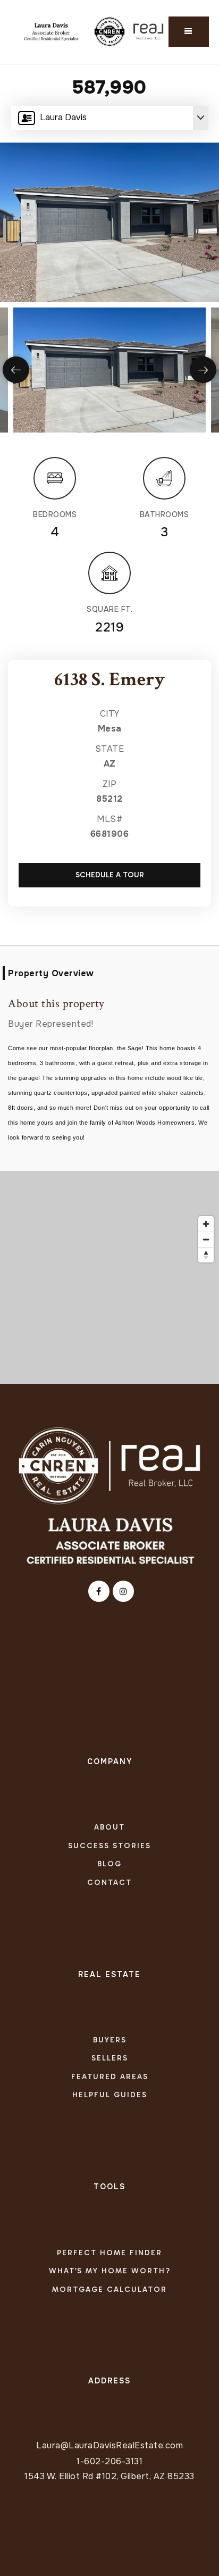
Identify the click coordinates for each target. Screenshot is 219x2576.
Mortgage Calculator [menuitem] (109, 2290)
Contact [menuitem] (109, 1883)
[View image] (109, 370)
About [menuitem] (109, 1827)
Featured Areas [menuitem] (110, 2077)
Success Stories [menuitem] (109, 1846)
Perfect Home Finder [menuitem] (109, 2253)
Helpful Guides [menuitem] (110, 2095)
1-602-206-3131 (109, 2461)
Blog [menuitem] (109, 1864)
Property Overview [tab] (51, 973)
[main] (109, 724)
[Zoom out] (206, 1239)
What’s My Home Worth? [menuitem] (110, 2271)
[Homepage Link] (109, 1465)
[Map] (109, 1277)
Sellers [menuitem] (110, 2058)
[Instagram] (122, 1592)
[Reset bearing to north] (206, 1255)
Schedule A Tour (110, 875)
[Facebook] (97, 1592)
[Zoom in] (206, 1224)
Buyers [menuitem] (110, 2040)
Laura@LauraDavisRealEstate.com (109, 2445)
